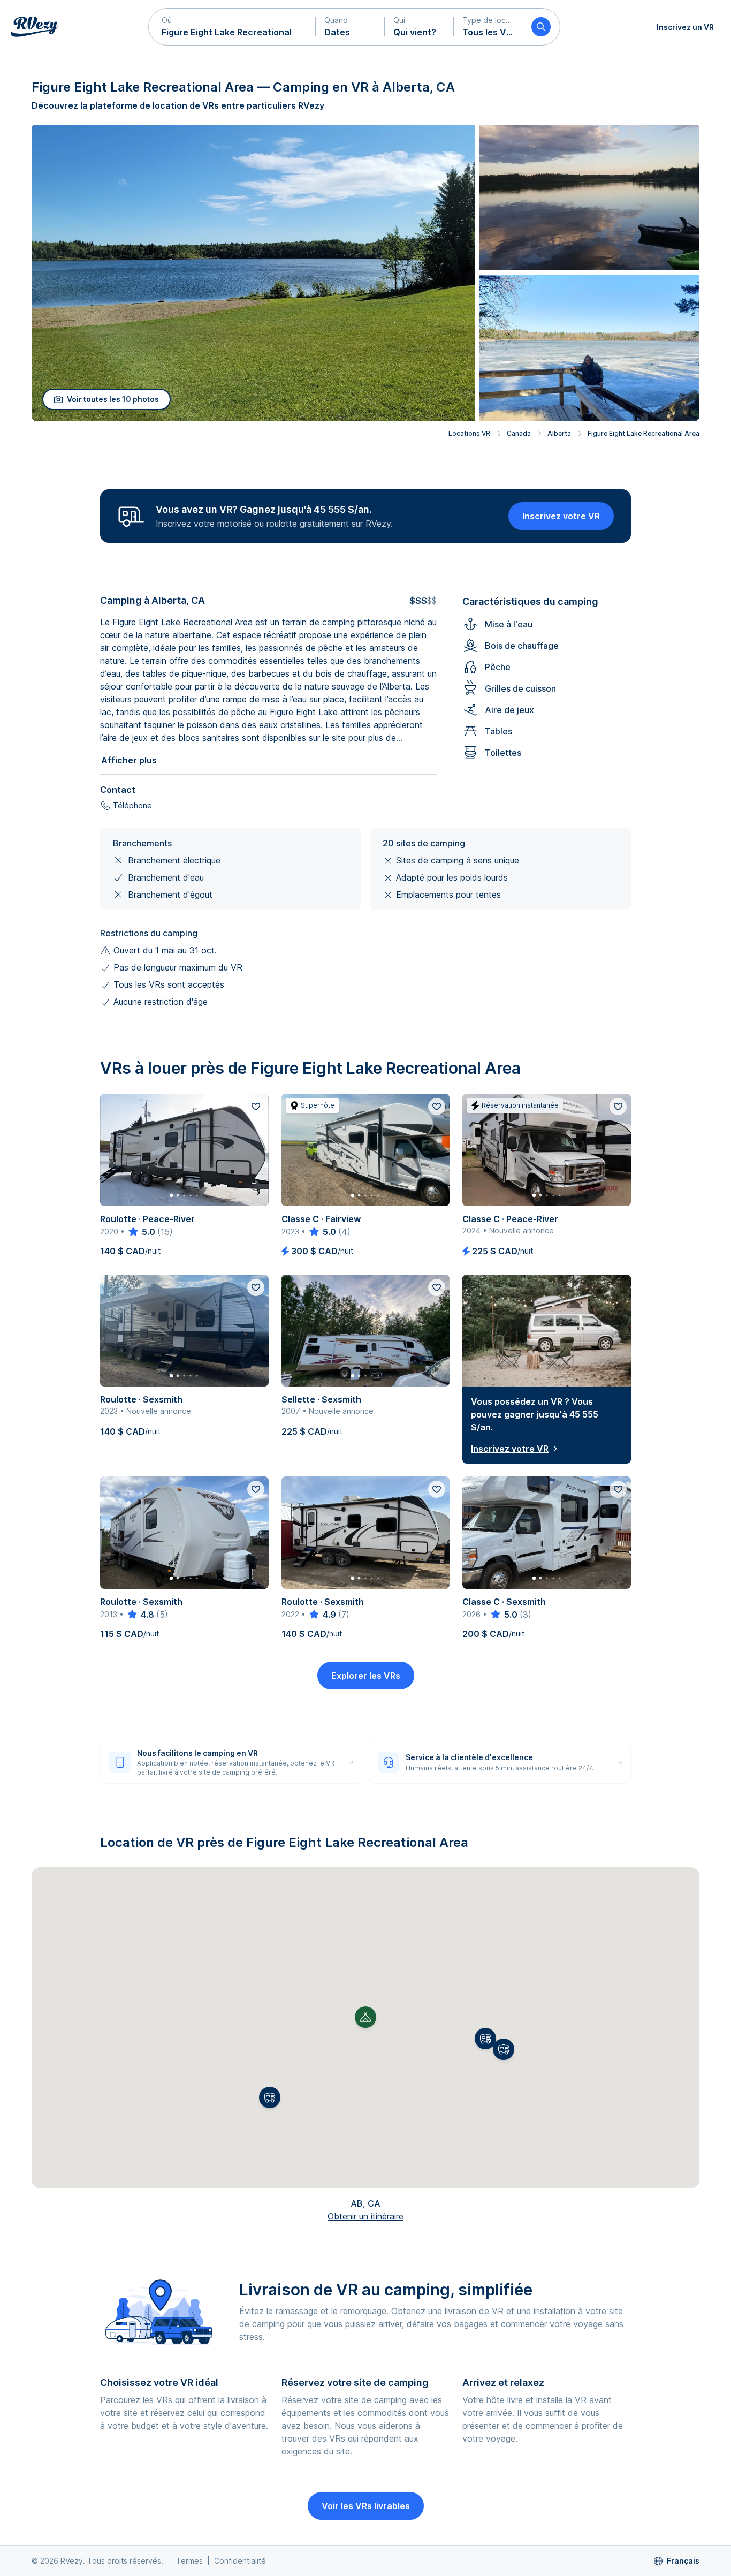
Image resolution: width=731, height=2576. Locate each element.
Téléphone (132, 805)
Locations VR (469, 433)
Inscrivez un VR (685, 27)
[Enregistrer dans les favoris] (256, 1107)
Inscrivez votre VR (561, 516)
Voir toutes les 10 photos (113, 399)
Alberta (559, 433)
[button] (232, 27)
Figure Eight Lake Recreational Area (644, 433)
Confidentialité (240, 2561)
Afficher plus (129, 760)
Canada (519, 433)
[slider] (141, 1232)
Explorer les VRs (366, 1676)
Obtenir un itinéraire (365, 2216)
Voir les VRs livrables (366, 2506)
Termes (189, 2561)
